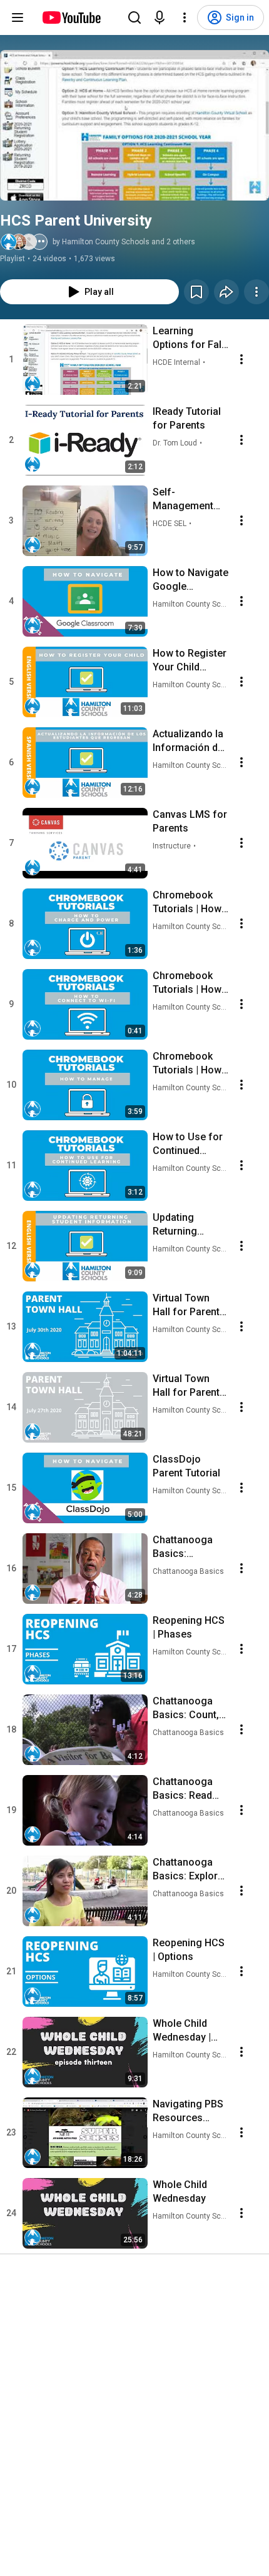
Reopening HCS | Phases (189, 1627)
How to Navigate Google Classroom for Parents (190, 580)
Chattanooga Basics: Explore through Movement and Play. (188, 1870)
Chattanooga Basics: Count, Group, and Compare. (186, 1708)
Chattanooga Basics (188, 1571)
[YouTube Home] (71, 17)
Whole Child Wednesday (180, 2191)
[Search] (134, 17)
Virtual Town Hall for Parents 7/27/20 (189, 1386)
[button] (134, 125)
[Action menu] (241, 359)
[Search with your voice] (160, 17)
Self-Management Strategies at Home (183, 500)
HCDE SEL (170, 524)
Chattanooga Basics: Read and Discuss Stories (183, 1789)
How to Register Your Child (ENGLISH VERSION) (190, 661)
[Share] (226, 292)
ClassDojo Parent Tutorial (186, 1466)
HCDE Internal (176, 362)
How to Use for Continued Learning (188, 1144)
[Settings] (185, 17)
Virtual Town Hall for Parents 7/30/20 (189, 1305)
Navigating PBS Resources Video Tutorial (188, 2111)
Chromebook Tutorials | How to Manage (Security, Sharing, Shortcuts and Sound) (187, 1064)
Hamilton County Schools (191, 604)
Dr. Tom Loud (175, 443)
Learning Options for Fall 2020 (188, 338)
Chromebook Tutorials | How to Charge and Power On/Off (187, 903)
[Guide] (18, 17)
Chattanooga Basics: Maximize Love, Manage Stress (189, 1547)
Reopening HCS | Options (189, 1950)
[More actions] (256, 292)
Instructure (172, 846)
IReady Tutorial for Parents (187, 418)
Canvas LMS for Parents (190, 821)
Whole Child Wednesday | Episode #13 (182, 2031)
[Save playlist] (196, 292)
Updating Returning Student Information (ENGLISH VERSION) (180, 1225)
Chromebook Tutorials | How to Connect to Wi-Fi (187, 983)
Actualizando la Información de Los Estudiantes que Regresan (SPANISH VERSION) (190, 741)
